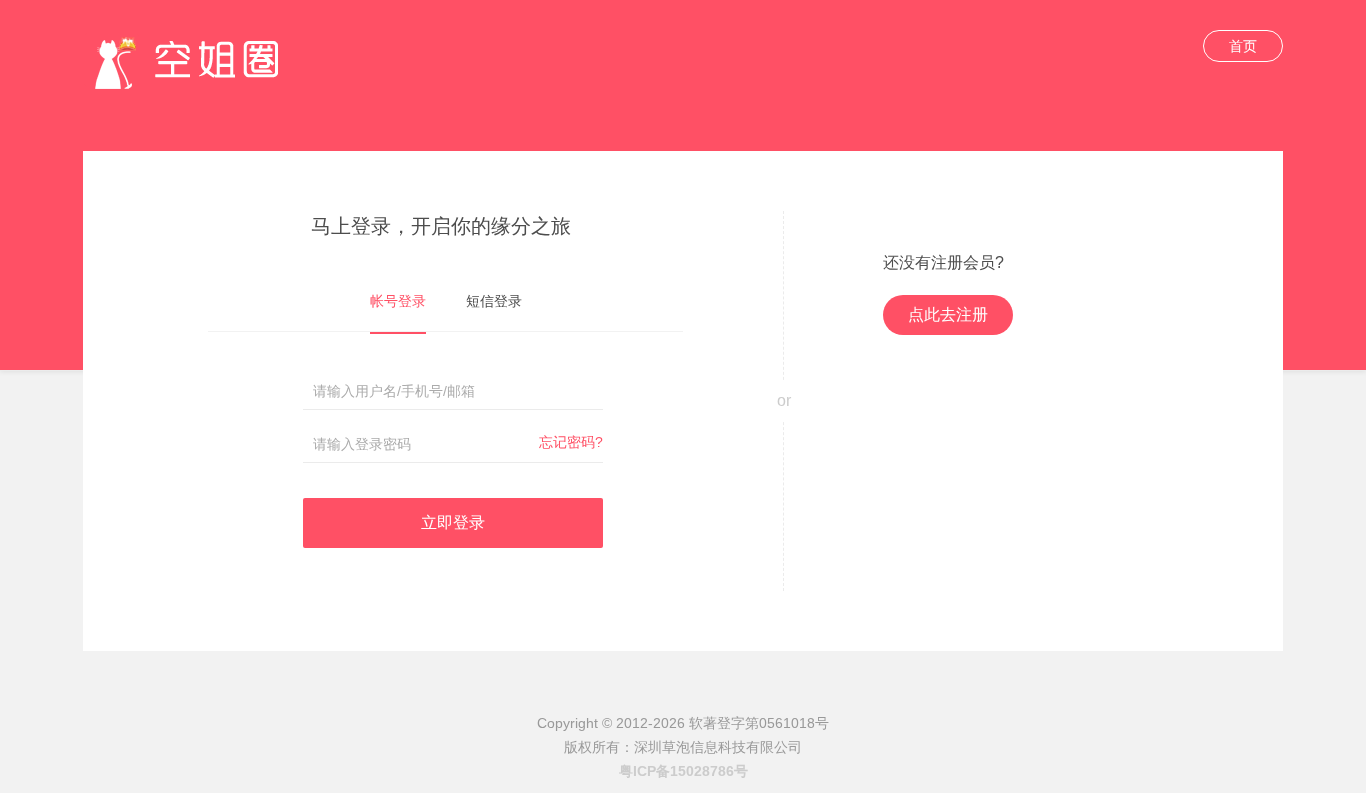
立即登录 (453, 522)
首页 (1243, 46)
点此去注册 (948, 314)
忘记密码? (571, 442)
